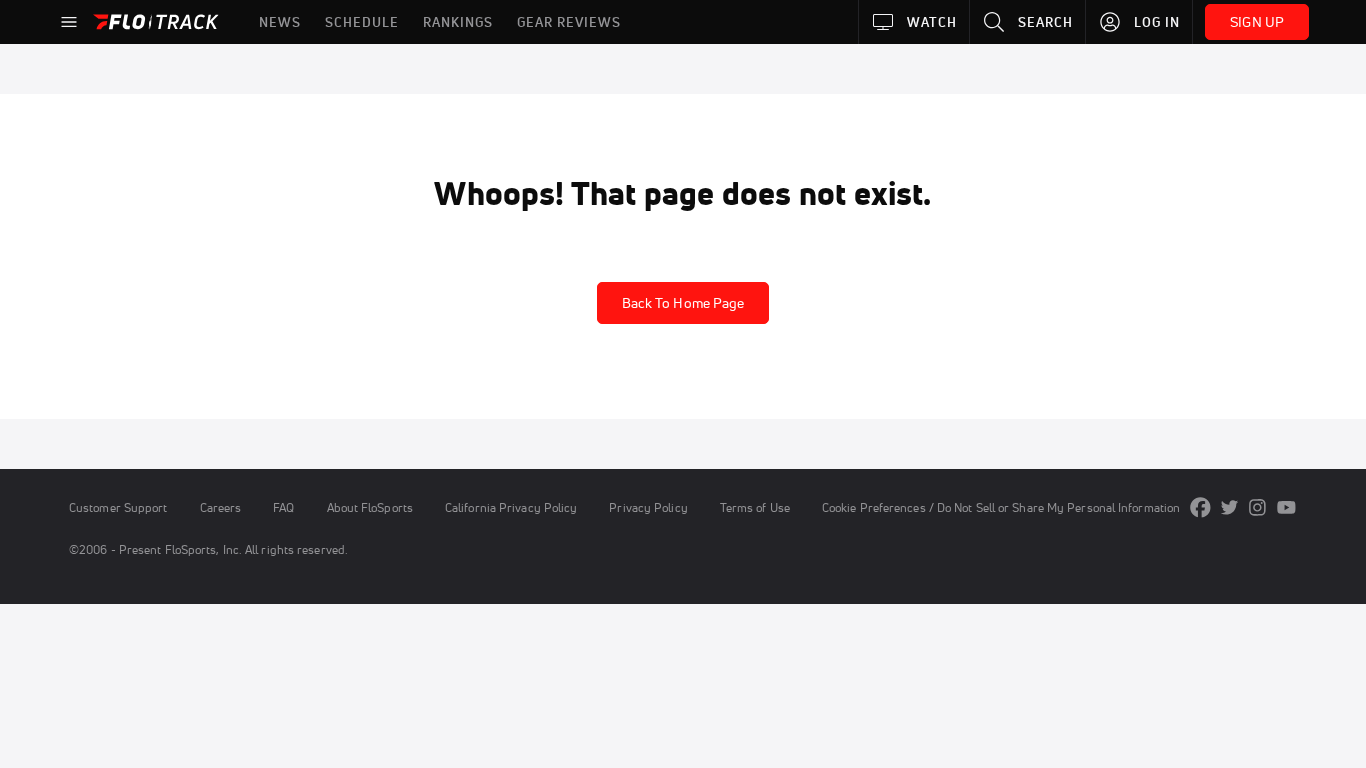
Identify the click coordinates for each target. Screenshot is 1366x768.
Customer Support (118, 507)
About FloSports (370, 507)
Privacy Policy (648, 507)
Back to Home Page (683, 303)
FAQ (283, 507)
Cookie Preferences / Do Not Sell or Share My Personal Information (1001, 507)
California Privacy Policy (511, 507)
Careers (221, 507)
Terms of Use (755, 507)
